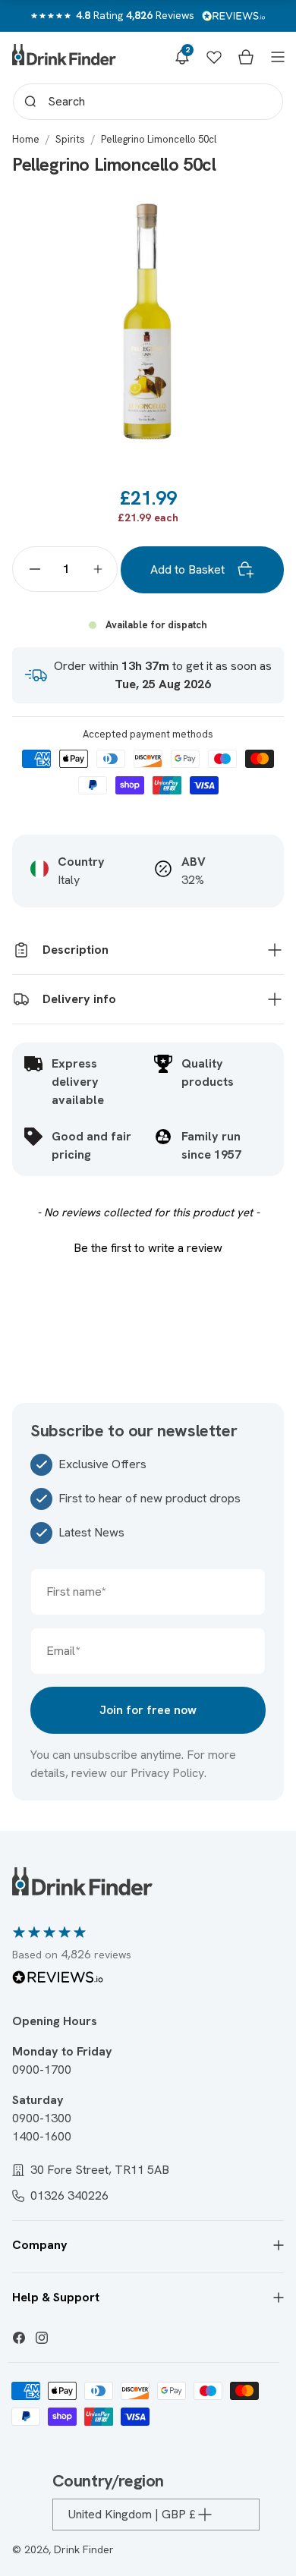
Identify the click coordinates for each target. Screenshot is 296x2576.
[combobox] (148, 102)
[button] (182, 57)
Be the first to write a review (148, 1248)
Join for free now (148, 1710)
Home (26, 139)
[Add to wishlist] (257, 211)
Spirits (70, 139)
